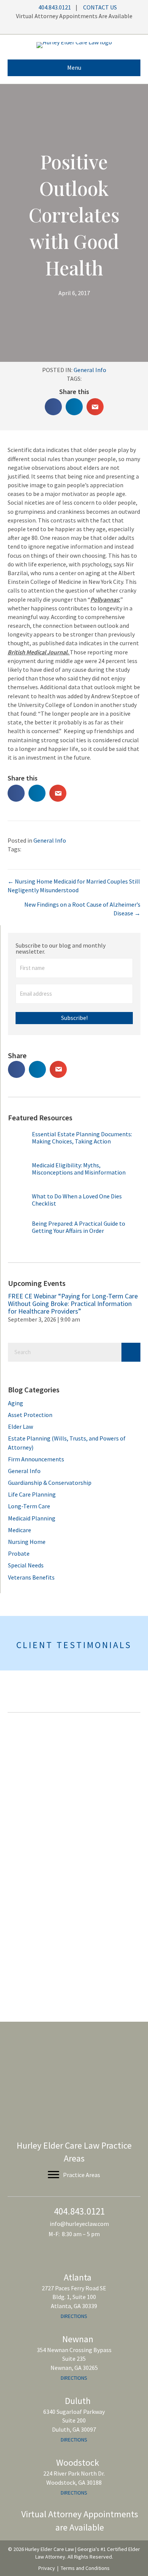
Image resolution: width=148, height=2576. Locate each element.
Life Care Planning (32, 1494)
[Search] (131, 1352)
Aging (16, 1403)
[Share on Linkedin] (74, 407)
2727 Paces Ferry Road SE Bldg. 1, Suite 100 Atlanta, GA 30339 (74, 2297)
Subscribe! (74, 1018)
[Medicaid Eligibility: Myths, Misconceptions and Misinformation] (19, 1175)
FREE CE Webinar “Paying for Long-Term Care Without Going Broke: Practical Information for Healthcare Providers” (73, 1304)
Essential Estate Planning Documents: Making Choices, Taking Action (82, 1138)
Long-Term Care (29, 1506)
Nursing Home (27, 1542)
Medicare (20, 1530)
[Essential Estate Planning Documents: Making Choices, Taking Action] (19, 1144)
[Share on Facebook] (53, 407)
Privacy (47, 2568)
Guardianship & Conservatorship (50, 1483)
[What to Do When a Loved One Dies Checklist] (19, 1204)
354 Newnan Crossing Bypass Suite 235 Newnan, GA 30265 (74, 2359)
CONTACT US (100, 7)
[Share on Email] (95, 407)
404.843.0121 (54, 7)
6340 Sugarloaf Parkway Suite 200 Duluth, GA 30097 (74, 2421)
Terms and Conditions (85, 2568)
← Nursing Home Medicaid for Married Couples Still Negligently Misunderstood (74, 886)
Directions (74, 2316)
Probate (19, 1553)
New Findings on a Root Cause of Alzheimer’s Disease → (82, 909)
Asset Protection (30, 1415)
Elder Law (20, 1426)
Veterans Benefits (31, 1577)
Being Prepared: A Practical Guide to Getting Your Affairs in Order (79, 1227)
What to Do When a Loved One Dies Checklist (77, 1200)
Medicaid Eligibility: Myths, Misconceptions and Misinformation (79, 1169)
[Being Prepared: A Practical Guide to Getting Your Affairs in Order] (19, 1232)
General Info (90, 370)
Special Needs (26, 1565)
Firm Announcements (36, 1459)
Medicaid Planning (32, 1518)
